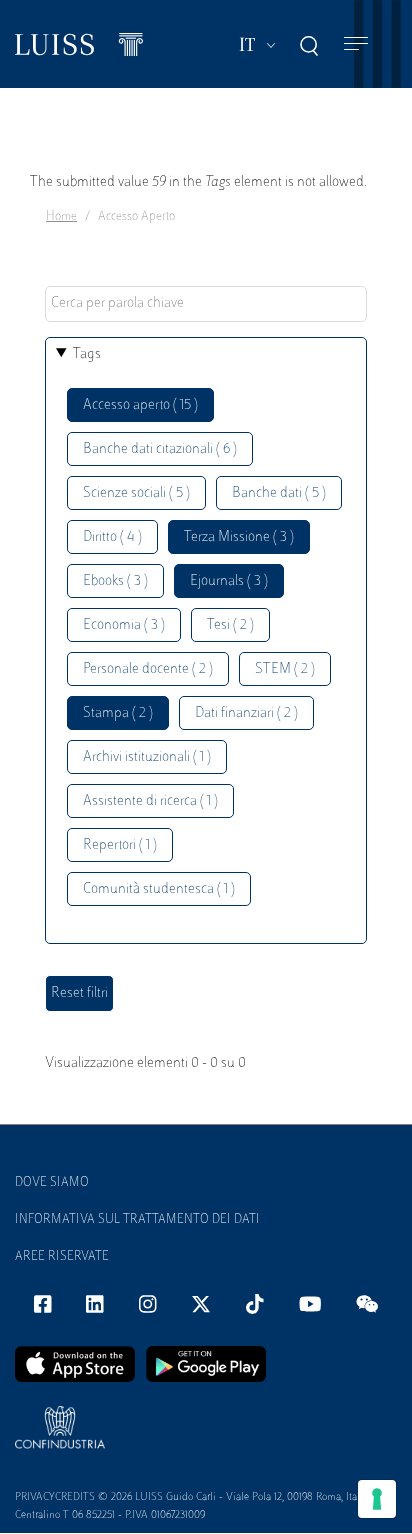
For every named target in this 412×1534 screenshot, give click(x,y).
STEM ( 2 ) (285, 669)
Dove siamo (52, 1183)
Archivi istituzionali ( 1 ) (147, 757)
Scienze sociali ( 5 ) (136, 493)
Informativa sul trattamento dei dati (137, 1220)
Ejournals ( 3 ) (229, 581)
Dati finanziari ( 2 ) (246, 713)
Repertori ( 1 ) (120, 845)
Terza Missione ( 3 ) (239, 537)
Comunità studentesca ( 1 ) (159, 889)
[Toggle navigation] (356, 44)
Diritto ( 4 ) (112, 537)
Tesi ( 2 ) (230, 625)
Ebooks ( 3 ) (115, 581)
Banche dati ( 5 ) (279, 493)
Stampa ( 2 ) (118, 713)
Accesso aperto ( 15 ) (140, 405)
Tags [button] (87, 354)
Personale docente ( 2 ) (148, 669)
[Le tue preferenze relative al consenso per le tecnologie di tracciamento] (377, 1499)
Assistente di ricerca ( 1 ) (150, 801)
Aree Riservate (62, 1257)
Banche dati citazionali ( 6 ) (160, 449)
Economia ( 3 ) (124, 625)
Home (61, 217)
